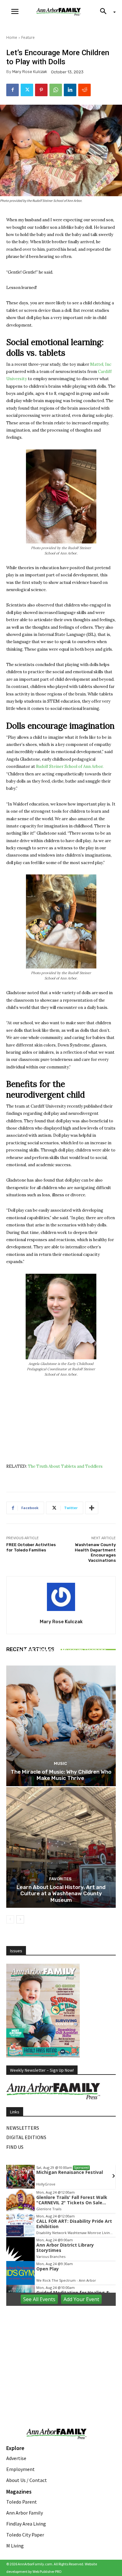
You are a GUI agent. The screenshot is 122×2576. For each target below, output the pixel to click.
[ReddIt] (84, 90)
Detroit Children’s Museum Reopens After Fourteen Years (61, 1653)
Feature (28, 37)
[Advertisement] (61, 2351)
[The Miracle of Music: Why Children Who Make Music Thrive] (61, 1726)
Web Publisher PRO (47, 2571)
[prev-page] (10, 1919)
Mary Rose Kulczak (30, 72)
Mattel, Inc (101, 364)
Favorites (60, 1879)
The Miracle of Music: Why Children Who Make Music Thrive (61, 1775)
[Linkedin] (70, 90)
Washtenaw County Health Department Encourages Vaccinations (95, 1553)
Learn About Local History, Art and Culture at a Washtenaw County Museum (61, 1894)
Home (12, 37)
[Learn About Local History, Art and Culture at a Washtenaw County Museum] (61, 1847)
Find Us (15, 2147)
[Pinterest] (41, 90)
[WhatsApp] (56, 90)
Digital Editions (26, 2137)
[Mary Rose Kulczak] (61, 1597)
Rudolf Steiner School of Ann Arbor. (70, 766)
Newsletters (23, 2128)
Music (60, 1642)
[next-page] (20, 1919)
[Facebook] (13, 90)
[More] (92, 1508)
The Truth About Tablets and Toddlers (65, 1466)
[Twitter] (27, 90)
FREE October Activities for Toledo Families (31, 1547)
